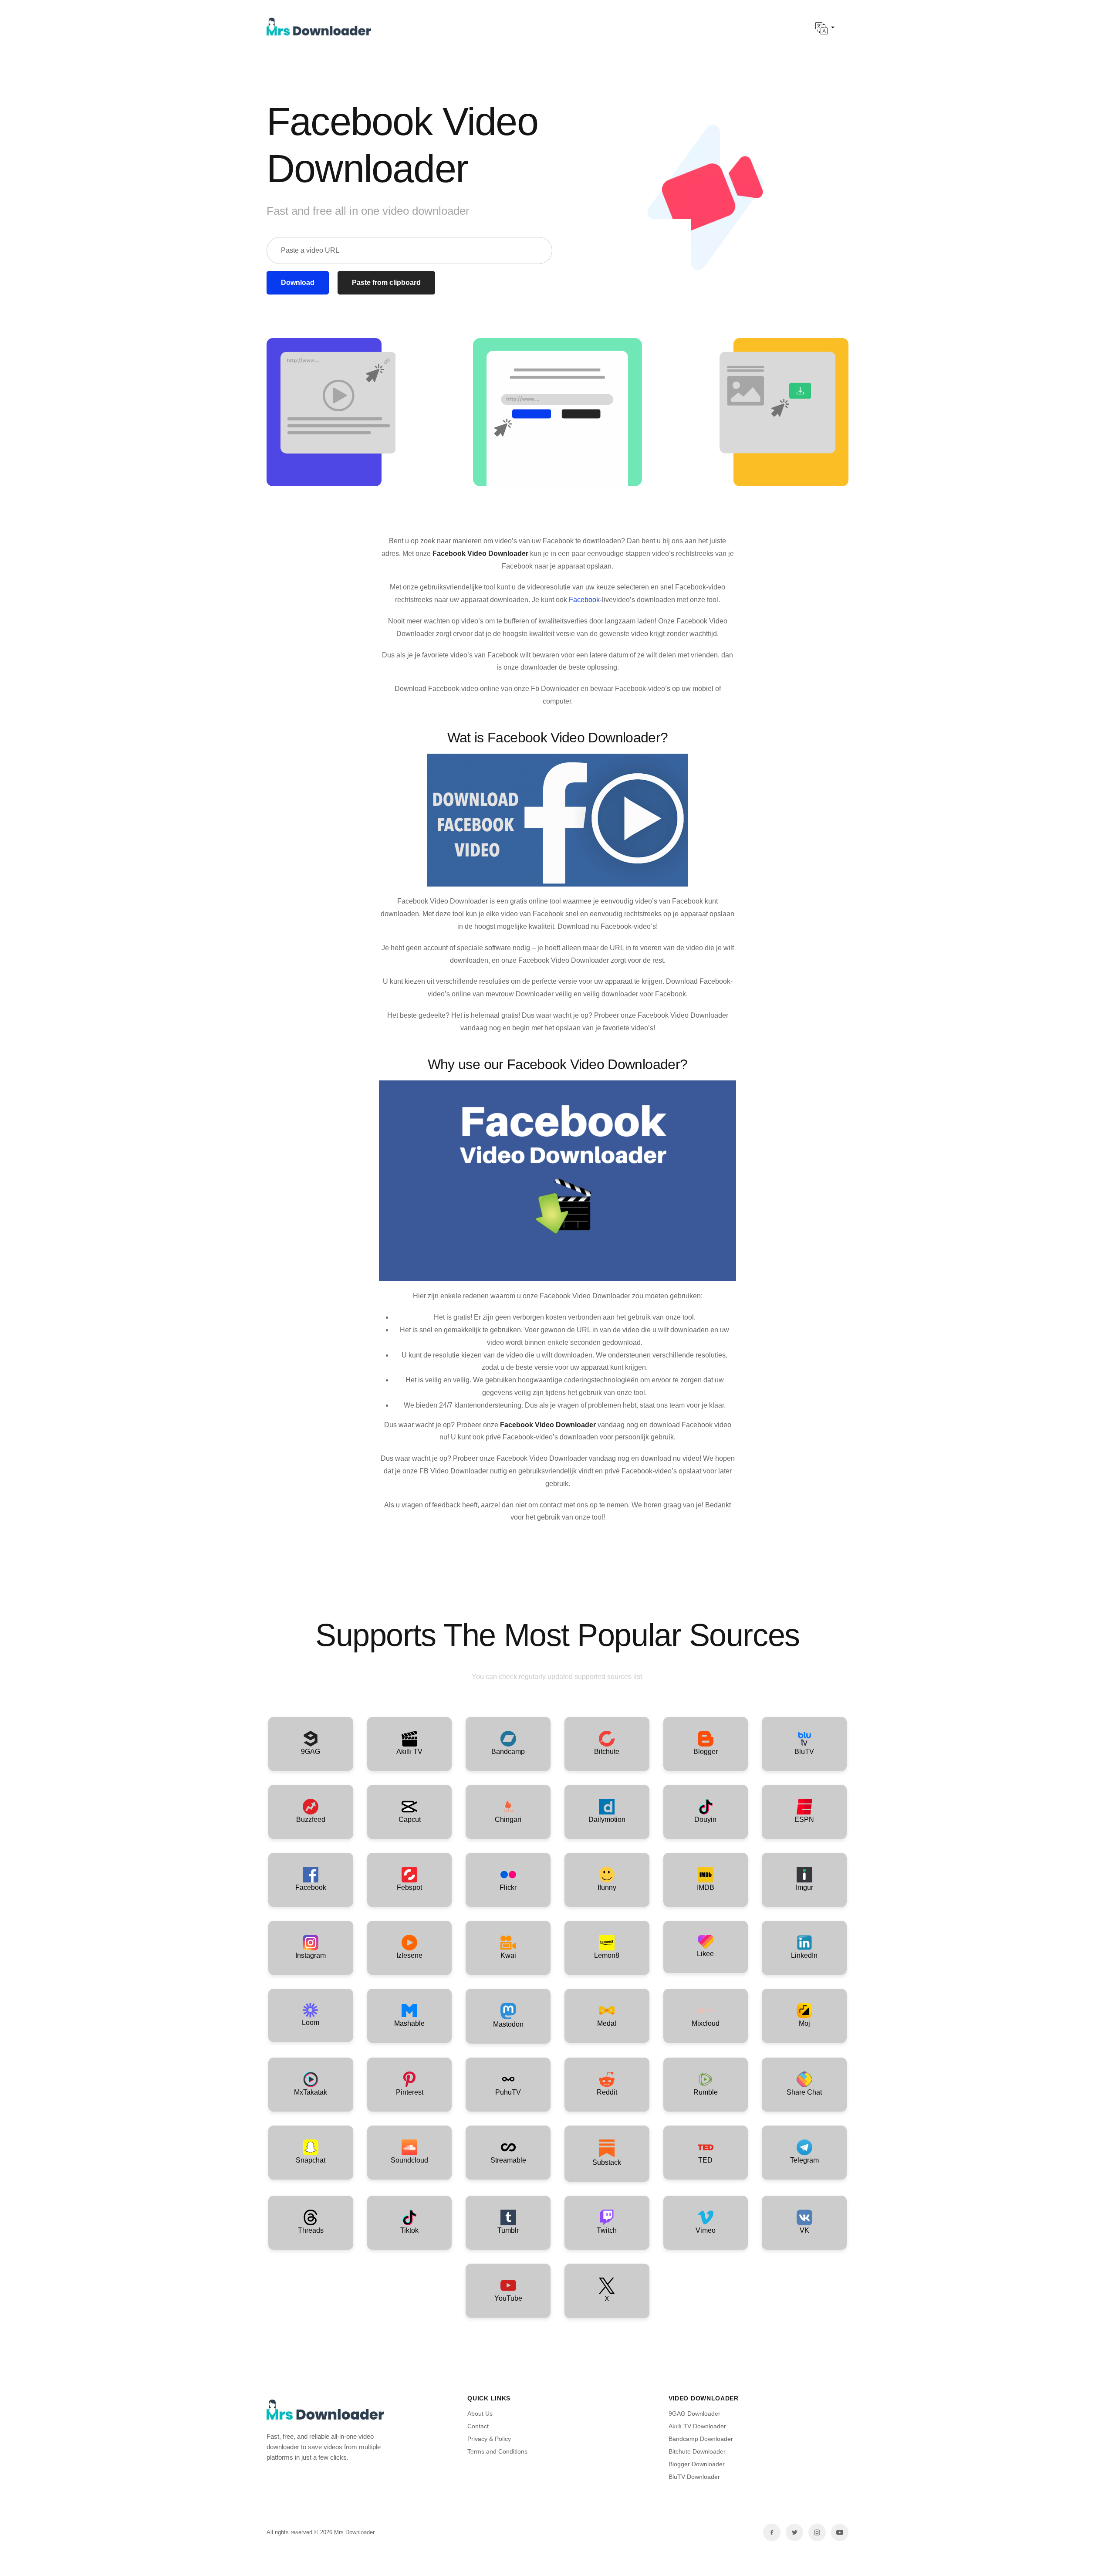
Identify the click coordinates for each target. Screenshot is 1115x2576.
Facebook (584, 600)
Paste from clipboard (386, 283)
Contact (478, 2426)
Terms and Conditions (497, 2451)
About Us (480, 2414)
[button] (825, 28)
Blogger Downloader (697, 2464)
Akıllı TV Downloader (697, 2426)
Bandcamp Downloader (701, 2439)
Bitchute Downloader (697, 2451)
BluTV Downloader (694, 2477)
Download (298, 283)
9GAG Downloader (694, 2414)
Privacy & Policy (489, 2439)
